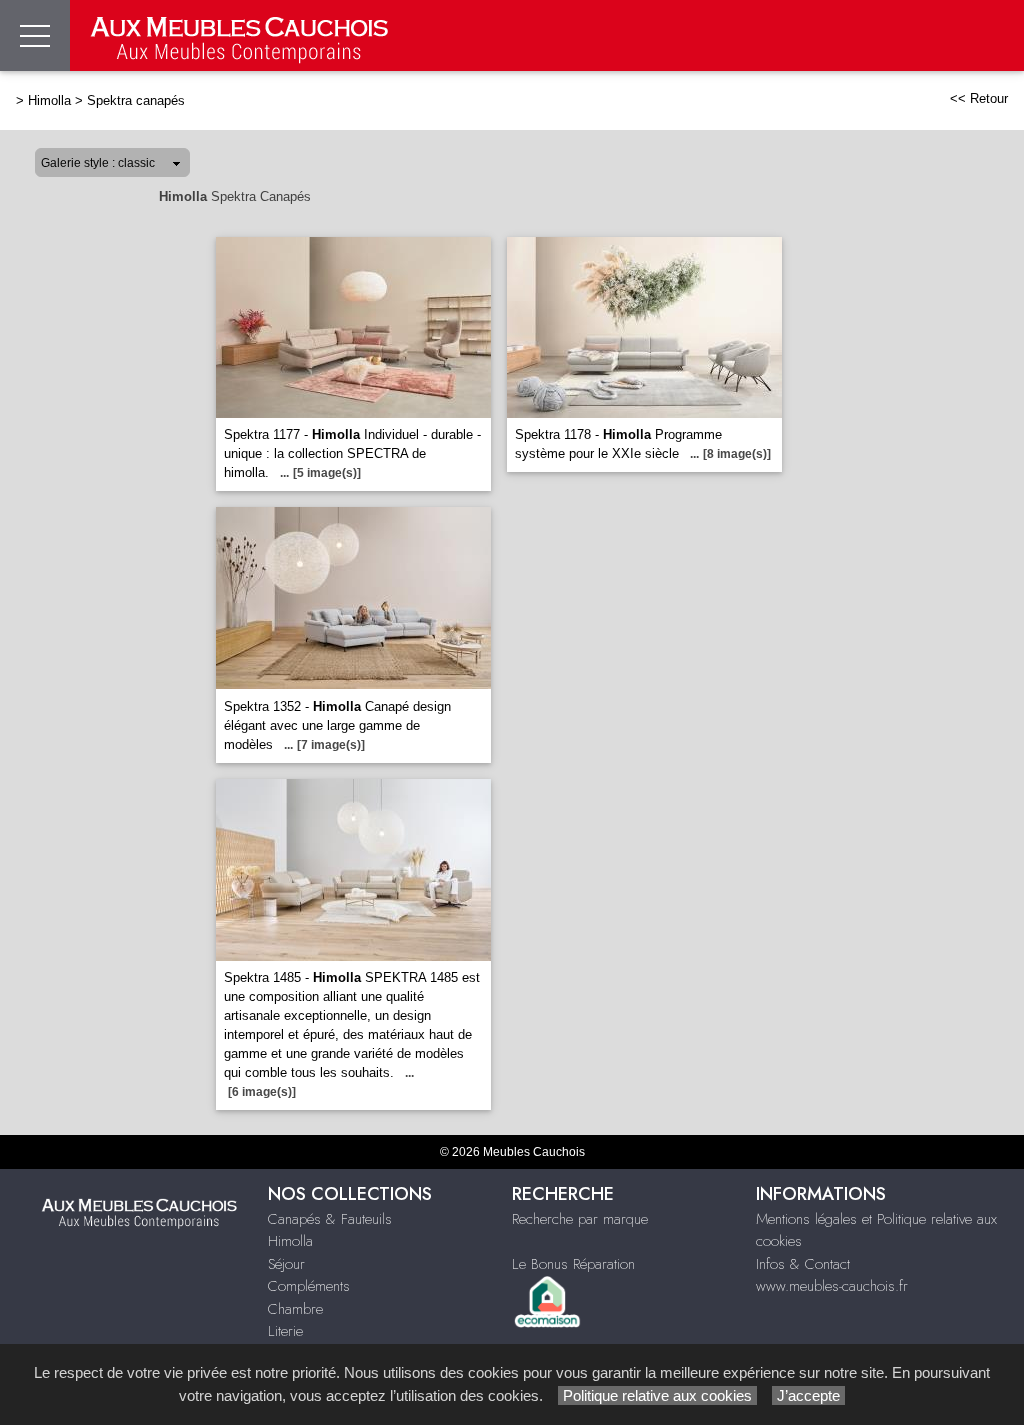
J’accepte (808, 1395)
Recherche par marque (580, 1219)
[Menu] (35, 35)
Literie (285, 1331)
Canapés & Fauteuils (330, 1219)
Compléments (309, 1286)
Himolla (49, 100)
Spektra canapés (136, 100)
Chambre (295, 1309)
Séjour (286, 1264)
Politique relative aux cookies (657, 1395)
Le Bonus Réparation (573, 1264)
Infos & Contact (803, 1264)
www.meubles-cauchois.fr (832, 1286)
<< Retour (979, 98)
